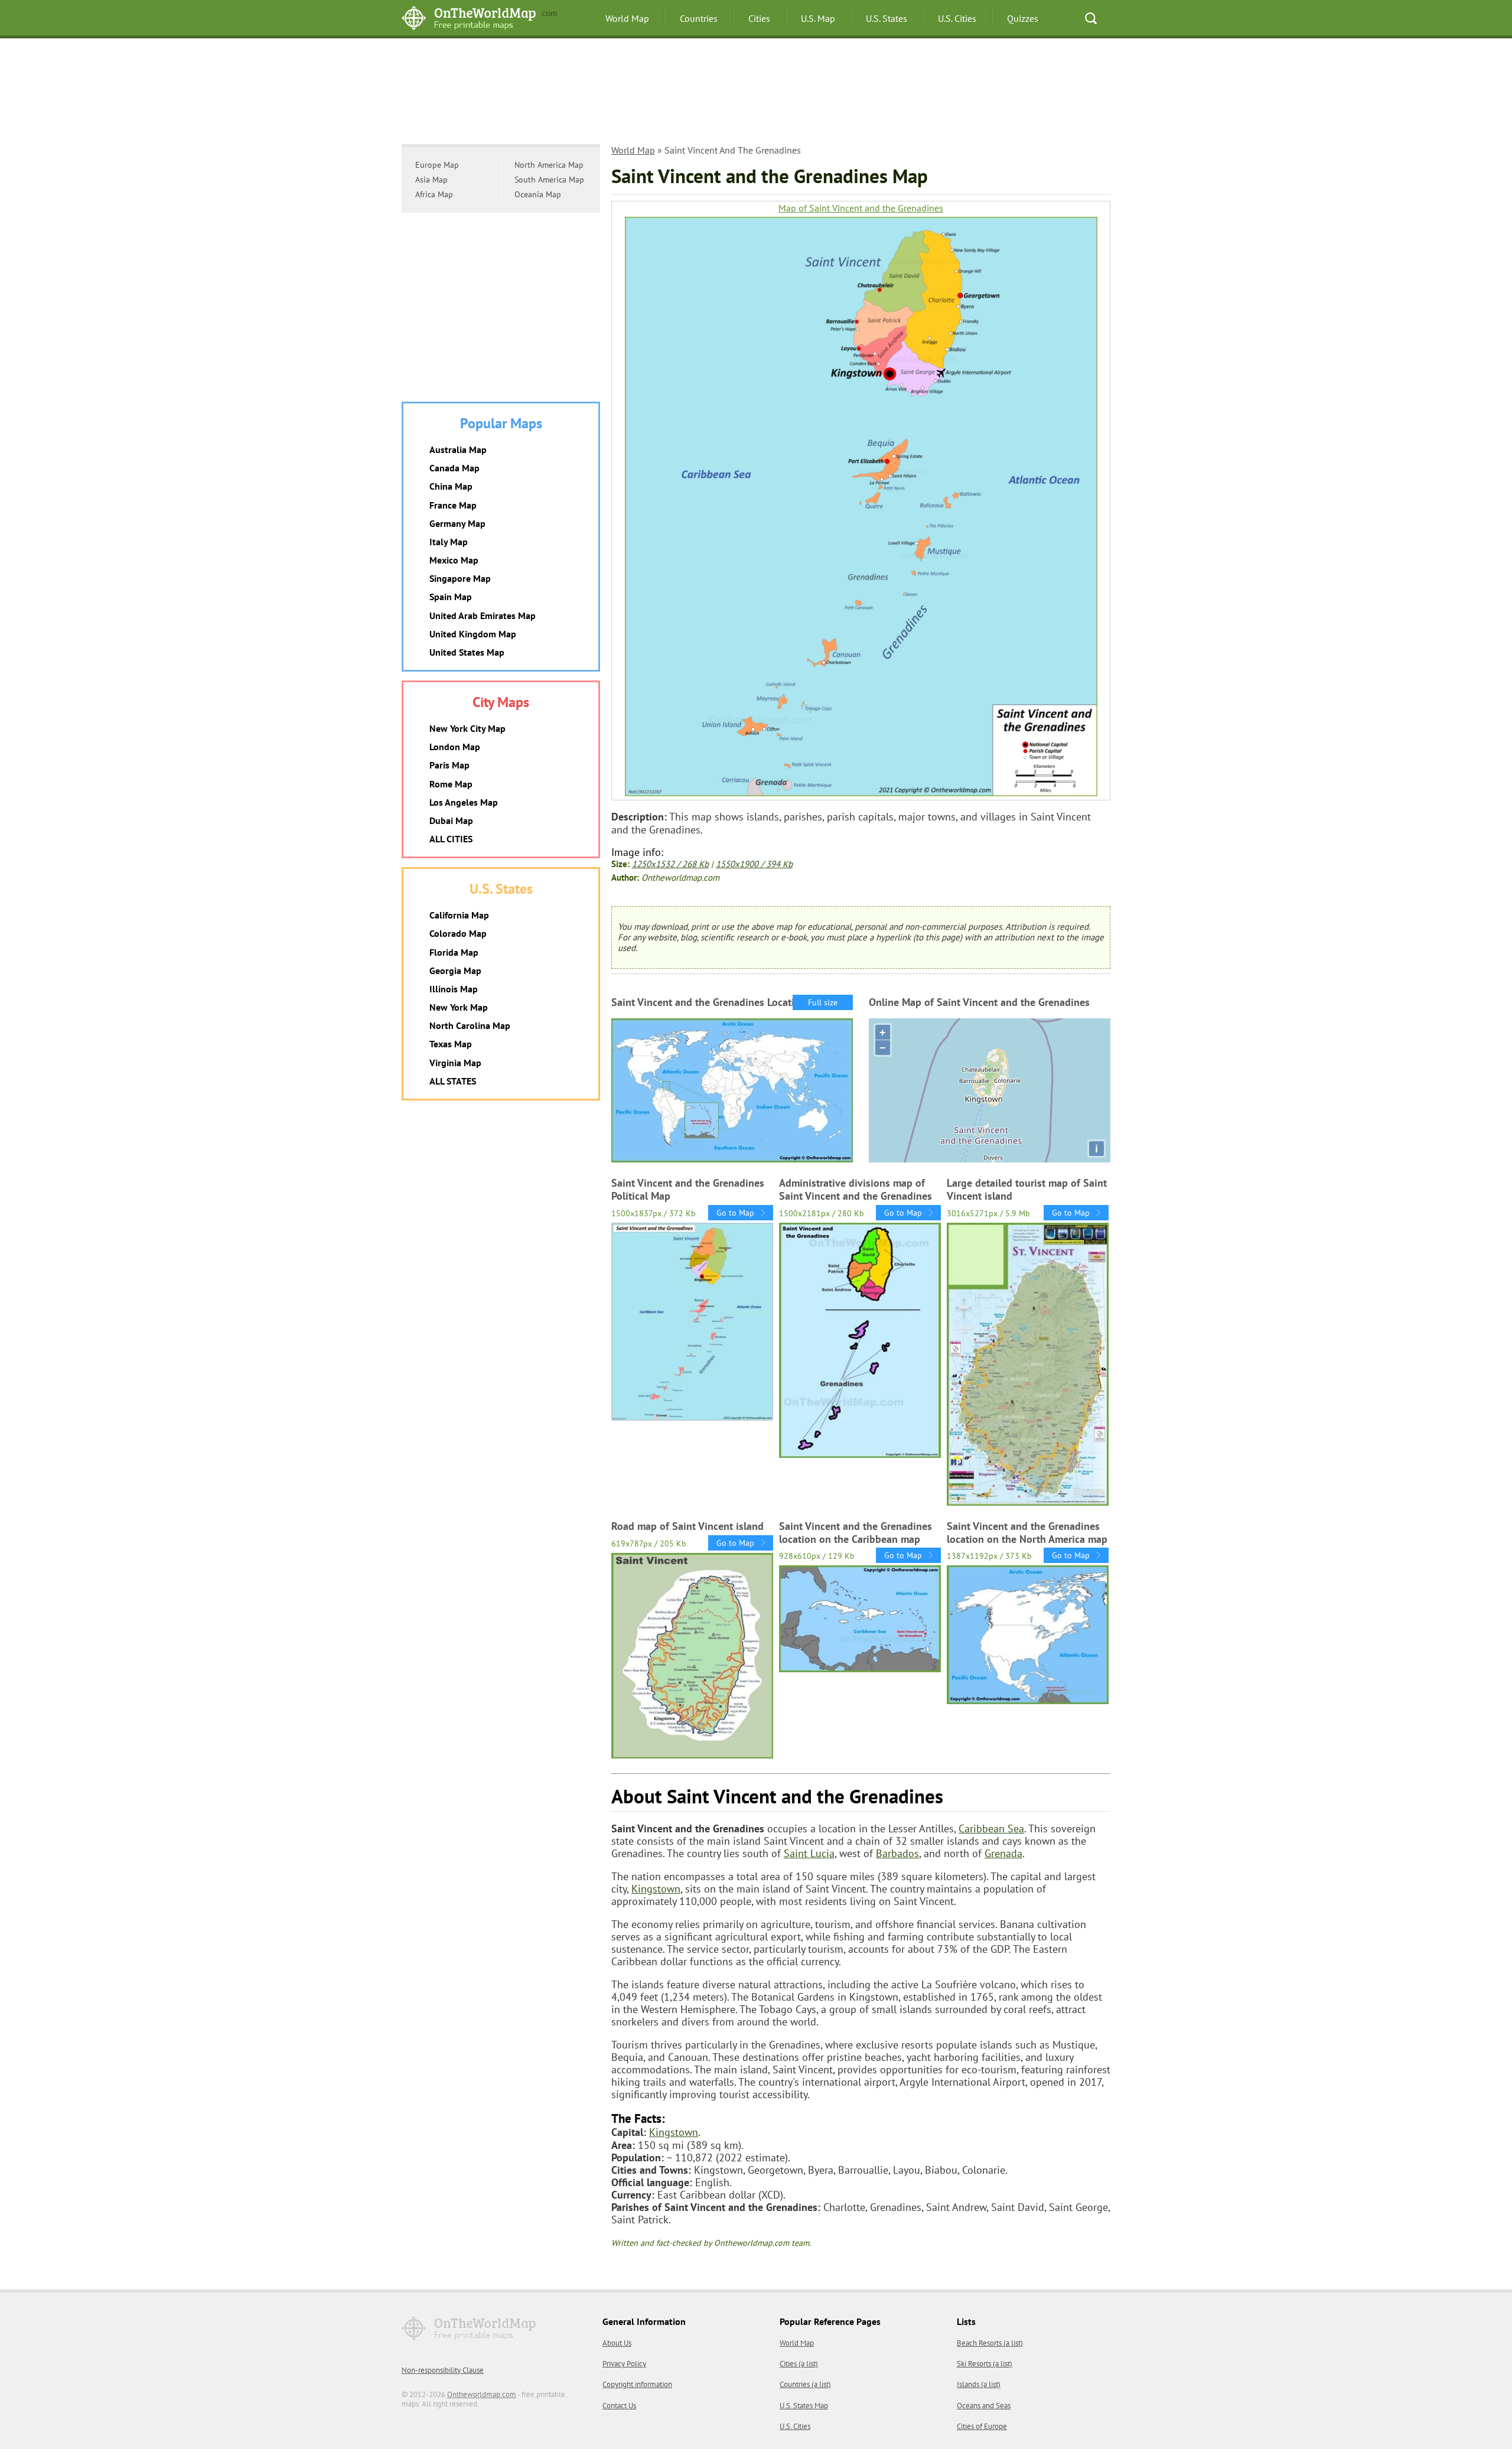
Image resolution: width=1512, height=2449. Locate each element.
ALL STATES (453, 1081)
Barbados (897, 1853)
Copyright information (637, 2384)
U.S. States (887, 18)
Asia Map (431, 180)
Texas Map (451, 1044)
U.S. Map (818, 18)
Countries (699, 18)
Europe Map (437, 165)
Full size (823, 1002)
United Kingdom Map (473, 634)
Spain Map (451, 597)
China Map (451, 486)
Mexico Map (454, 560)
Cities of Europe (982, 2426)
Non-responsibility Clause (443, 2370)
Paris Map (449, 765)
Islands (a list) (979, 2384)
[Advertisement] (756, 97)
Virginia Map (455, 1063)
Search (1091, 18)
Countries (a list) (805, 2384)
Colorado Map (458, 933)
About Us (617, 2343)
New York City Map (467, 728)
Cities (759, 18)
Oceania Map (538, 194)
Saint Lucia (809, 1853)
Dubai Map (451, 820)
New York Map (459, 1007)
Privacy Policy (624, 2364)
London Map (455, 747)
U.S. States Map (804, 2406)
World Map (627, 18)
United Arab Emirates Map (483, 615)
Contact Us (619, 2406)
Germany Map (457, 523)
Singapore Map (460, 578)
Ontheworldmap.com (482, 2394)
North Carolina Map (470, 1025)
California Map (459, 915)
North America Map (549, 165)
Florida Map (454, 952)
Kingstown (656, 1889)
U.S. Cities (957, 18)
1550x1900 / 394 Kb (754, 864)
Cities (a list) (799, 2364)
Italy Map (449, 542)
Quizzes (1023, 18)
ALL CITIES (451, 839)
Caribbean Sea (991, 1828)
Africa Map (434, 194)
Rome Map (451, 784)
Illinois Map (454, 989)
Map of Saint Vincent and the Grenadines (861, 208)
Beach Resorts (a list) (990, 2343)
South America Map (549, 180)
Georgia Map (455, 971)
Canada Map (454, 468)
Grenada (1003, 1853)
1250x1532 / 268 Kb (670, 864)
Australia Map (458, 450)
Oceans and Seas (984, 2406)
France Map (453, 505)
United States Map (467, 652)
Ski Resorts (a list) (985, 2364)
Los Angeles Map (464, 802)
